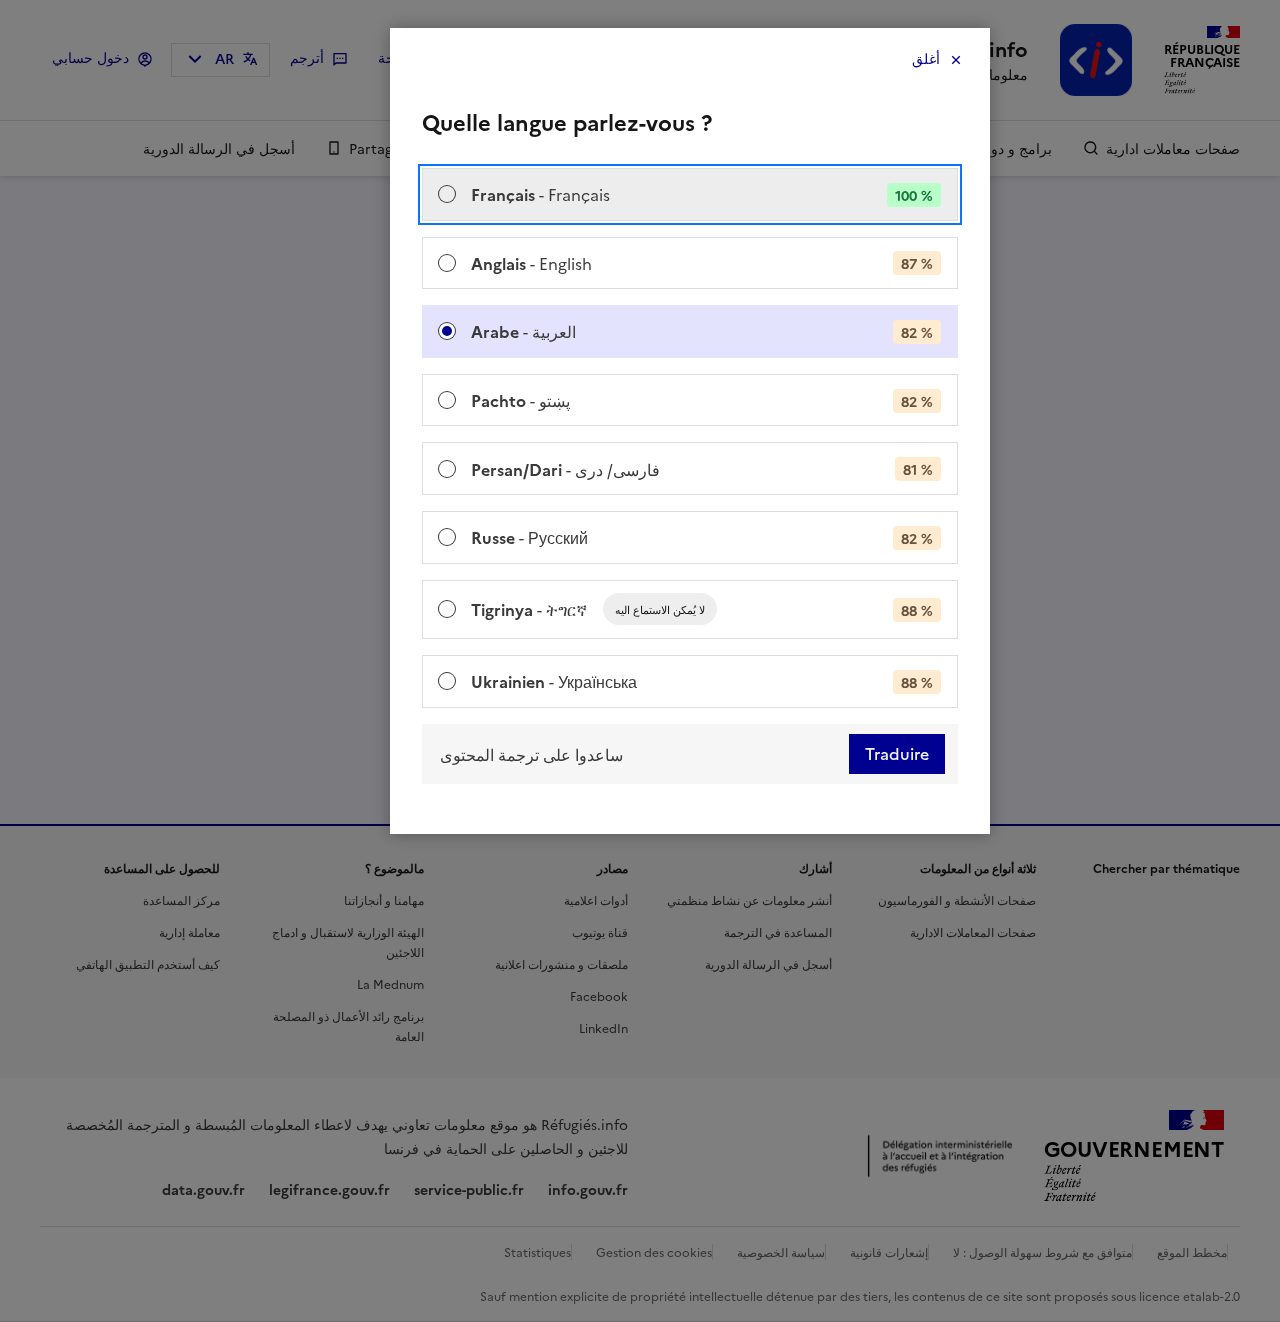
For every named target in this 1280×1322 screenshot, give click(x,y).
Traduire (897, 754)
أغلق (926, 59)
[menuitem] (690, 194)
